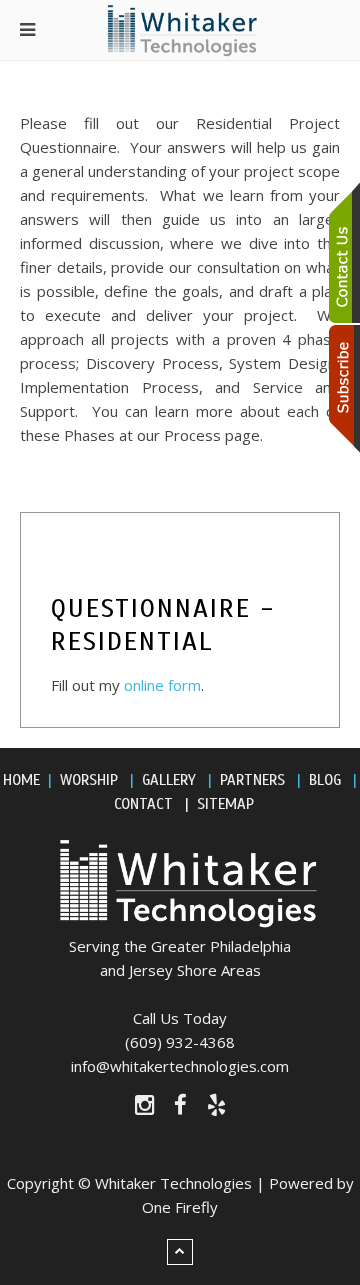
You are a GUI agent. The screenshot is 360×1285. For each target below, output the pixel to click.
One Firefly (180, 1207)
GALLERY (169, 780)
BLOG (325, 780)
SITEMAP (225, 804)
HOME (21, 780)
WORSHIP (89, 780)
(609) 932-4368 (180, 1042)
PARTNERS (252, 780)
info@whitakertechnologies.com (180, 1066)
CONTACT (143, 804)
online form (162, 685)
